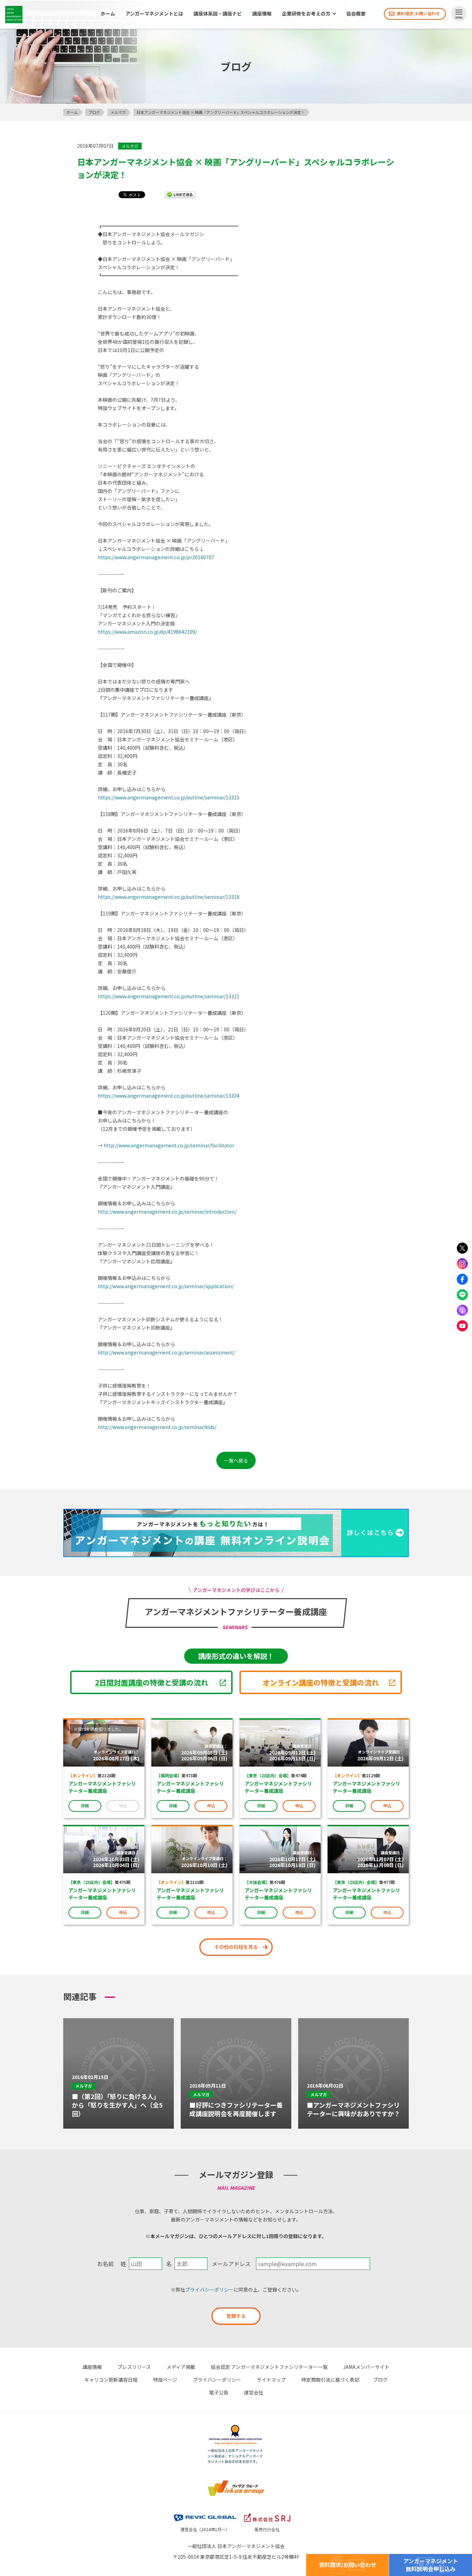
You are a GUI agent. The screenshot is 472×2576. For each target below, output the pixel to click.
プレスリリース (134, 2367)
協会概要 (356, 14)
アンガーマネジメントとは (154, 14)
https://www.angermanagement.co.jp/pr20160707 (156, 557)
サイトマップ (271, 2380)
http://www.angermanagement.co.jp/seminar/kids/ (157, 1427)
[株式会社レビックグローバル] (205, 2515)
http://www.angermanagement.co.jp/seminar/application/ (166, 1286)
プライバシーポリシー (209, 2290)
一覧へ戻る (236, 1460)
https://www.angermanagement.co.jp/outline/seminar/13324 (169, 1096)
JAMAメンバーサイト (366, 2367)
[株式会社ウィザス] (236, 2483)
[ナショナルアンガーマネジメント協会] (236, 2428)
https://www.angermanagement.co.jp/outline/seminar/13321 (169, 996)
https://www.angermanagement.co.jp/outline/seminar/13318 (169, 897)
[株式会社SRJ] (267, 2515)
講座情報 (262, 14)
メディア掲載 (181, 2367)
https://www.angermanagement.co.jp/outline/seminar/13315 (169, 797)
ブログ (380, 2380)
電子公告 (219, 2392)
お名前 (105, 2264)
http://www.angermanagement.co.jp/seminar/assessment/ (166, 1352)
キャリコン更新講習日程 (111, 2380)
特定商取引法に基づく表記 (330, 2380)
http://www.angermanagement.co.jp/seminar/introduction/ (167, 1212)
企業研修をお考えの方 (306, 14)
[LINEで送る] (180, 194)
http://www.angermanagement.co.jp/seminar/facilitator (169, 1145)
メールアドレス (231, 2264)
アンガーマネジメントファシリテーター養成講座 (102, 1787)
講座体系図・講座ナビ (218, 14)
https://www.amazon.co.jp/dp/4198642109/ (147, 632)
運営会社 (254, 2392)
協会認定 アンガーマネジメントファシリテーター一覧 (269, 2367)
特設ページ (165, 2380)
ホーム (108, 14)
